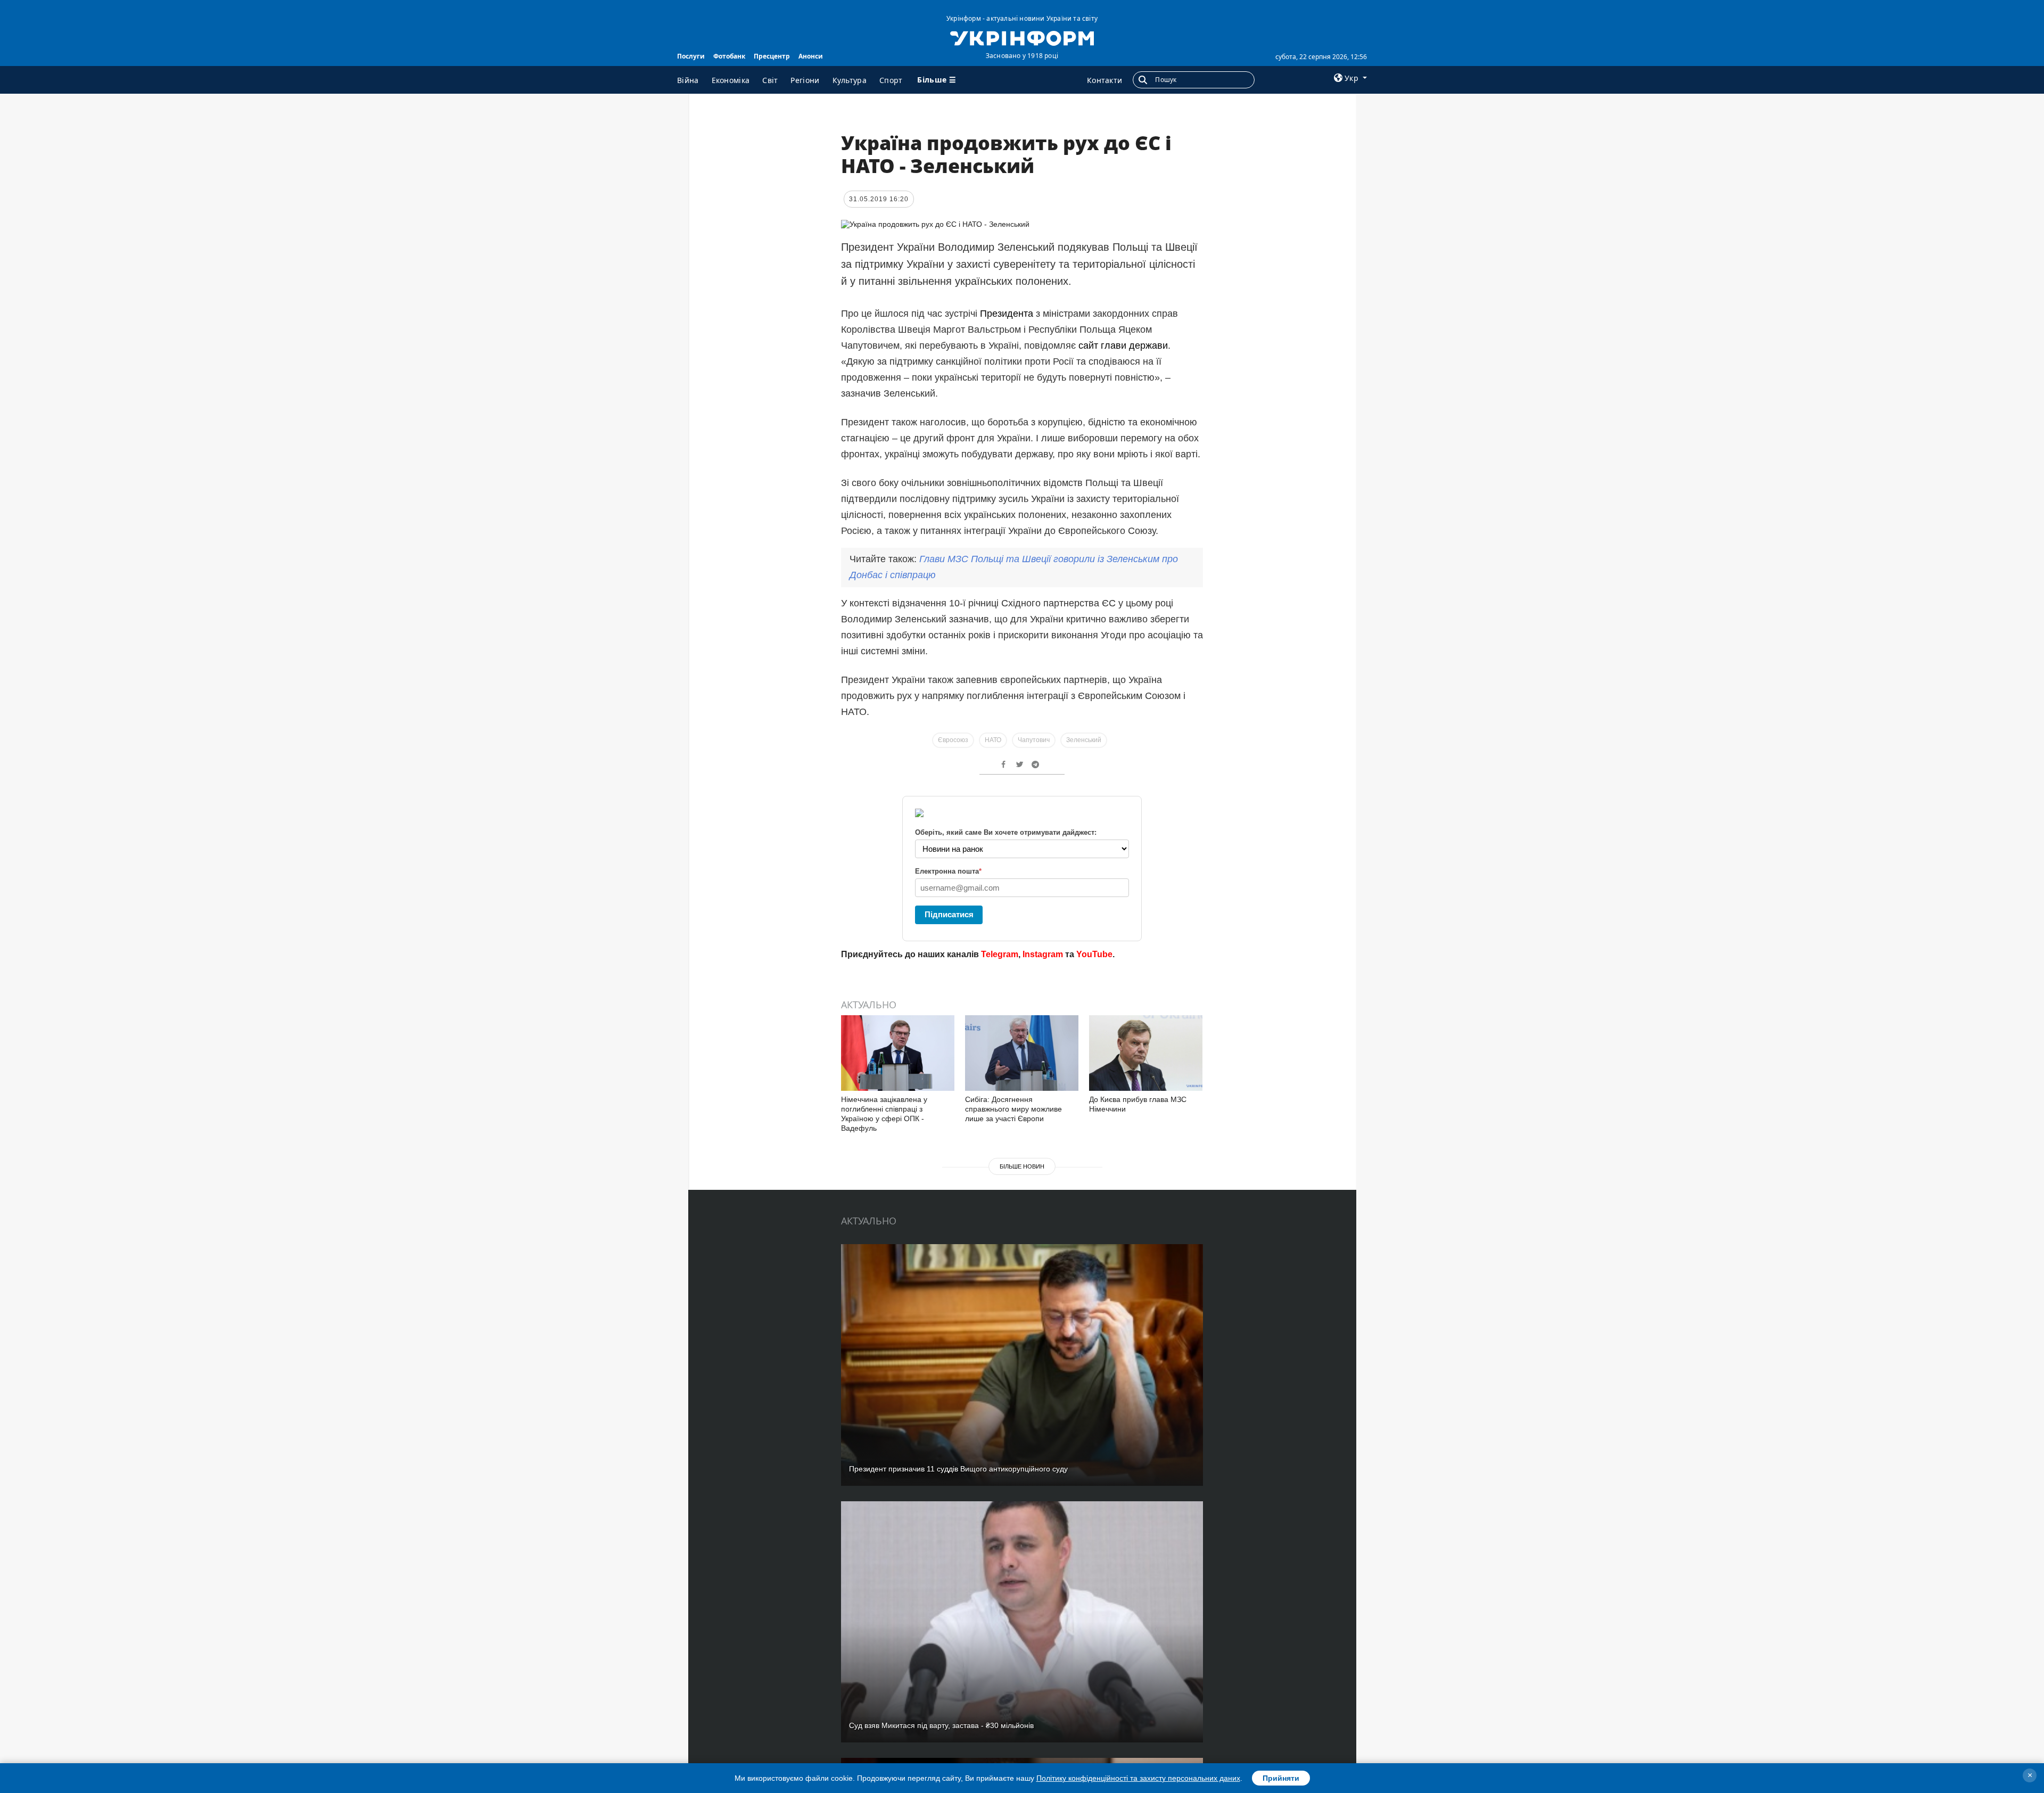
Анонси (811, 56)
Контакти (1105, 80)
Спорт (891, 80)
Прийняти (1281, 1778)
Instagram (1043, 954)
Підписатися (949, 914)
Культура (850, 80)
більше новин (1022, 1166)
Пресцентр (772, 56)
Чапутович (1034, 740)
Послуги (691, 56)
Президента (1007, 314)
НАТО (993, 740)
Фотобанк (729, 56)
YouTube (1094, 954)
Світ (770, 80)
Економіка (731, 80)
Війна (688, 80)
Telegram (1000, 954)
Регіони (805, 80)
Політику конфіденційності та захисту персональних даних (1138, 1778)
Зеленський (1084, 740)
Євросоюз (953, 740)
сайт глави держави (1123, 346)
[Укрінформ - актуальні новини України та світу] (1022, 37)
